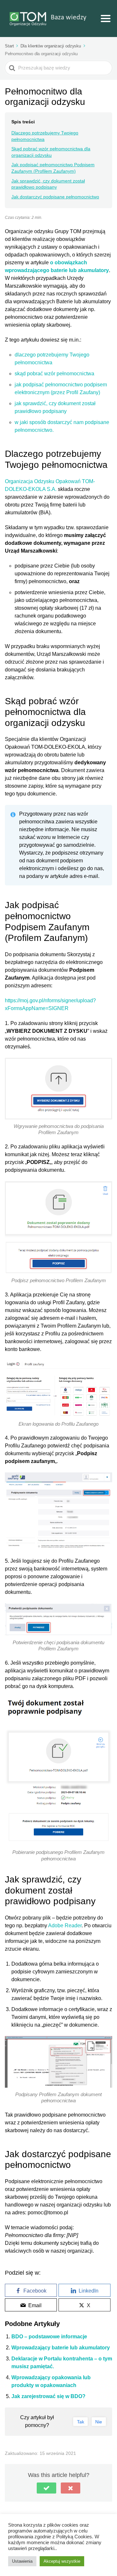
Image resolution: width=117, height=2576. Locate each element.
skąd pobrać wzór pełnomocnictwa (54, 374)
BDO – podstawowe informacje (49, 2337)
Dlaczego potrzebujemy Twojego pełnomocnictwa (45, 136)
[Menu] (106, 19)
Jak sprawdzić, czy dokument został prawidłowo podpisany (48, 184)
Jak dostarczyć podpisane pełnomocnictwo (55, 197)
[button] (46, 2488)
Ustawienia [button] (22, 2561)
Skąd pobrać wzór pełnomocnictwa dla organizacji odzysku (51, 152)
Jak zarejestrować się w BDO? (48, 2396)
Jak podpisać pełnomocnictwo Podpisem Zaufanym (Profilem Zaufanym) (53, 168)
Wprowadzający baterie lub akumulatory (61, 2348)
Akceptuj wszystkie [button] (62, 2561)
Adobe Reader (65, 1926)
